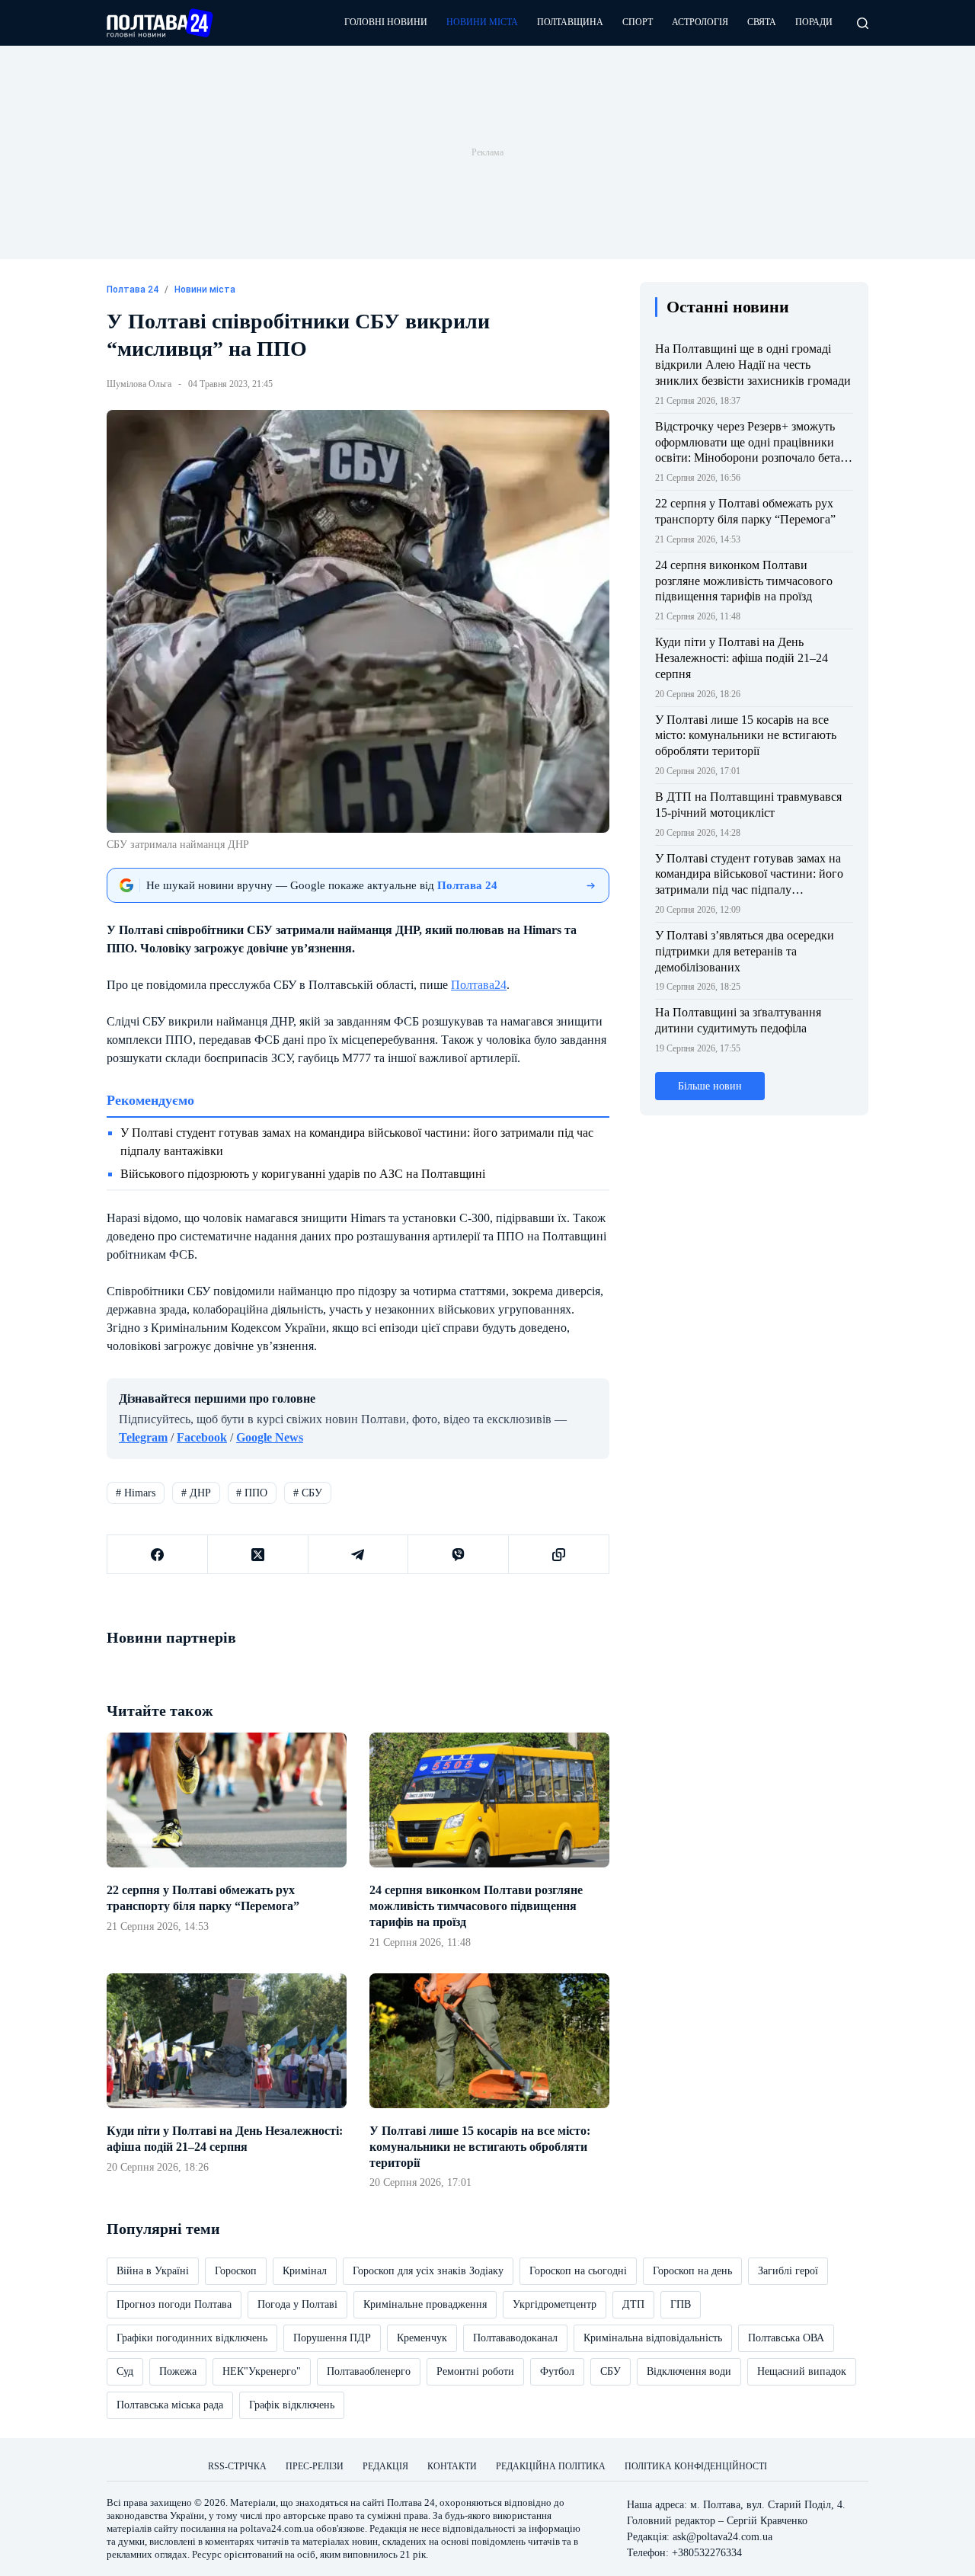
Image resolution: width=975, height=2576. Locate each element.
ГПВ (681, 2304)
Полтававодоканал (515, 2338)
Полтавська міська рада (170, 2405)
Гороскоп (236, 2271)
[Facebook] (158, 1555)
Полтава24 (479, 985)
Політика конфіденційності (696, 2466)
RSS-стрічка (237, 2466)
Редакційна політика (551, 2466)
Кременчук (422, 2338)
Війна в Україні (153, 2271)
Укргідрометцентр (555, 2304)
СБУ (308, 1493)
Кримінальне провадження (425, 2304)
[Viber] (459, 1555)
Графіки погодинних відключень (192, 2338)
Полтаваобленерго (369, 2371)
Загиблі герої (788, 2271)
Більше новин (710, 1086)
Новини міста (482, 22)
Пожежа (178, 2371)
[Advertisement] (487, 152)
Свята (762, 22)
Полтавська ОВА (786, 2338)
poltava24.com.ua (277, 2528)
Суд (125, 2371)
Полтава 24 (411, 2502)
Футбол (557, 2371)
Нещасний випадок (802, 2371)
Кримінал (305, 2271)
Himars (136, 1493)
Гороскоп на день (692, 2271)
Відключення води (689, 2371)
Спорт (638, 22)
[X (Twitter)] (258, 1555)
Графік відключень (292, 2405)
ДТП (633, 2304)
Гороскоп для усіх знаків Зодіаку (428, 2271)
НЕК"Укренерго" (262, 2371)
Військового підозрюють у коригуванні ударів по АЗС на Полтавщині (303, 1174)
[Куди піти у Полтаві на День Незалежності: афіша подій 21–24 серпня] (227, 2041)
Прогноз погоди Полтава (174, 2304)
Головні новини (386, 22)
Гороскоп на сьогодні (578, 2271)
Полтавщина (570, 22)
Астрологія (700, 22)
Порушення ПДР (332, 2338)
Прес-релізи (315, 2466)
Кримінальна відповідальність (653, 2338)
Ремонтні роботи (475, 2371)
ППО (252, 1493)
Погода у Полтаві (297, 2304)
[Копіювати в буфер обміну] (559, 1555)
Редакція (385, 2466)
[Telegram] (359, 1555)
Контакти (452, 2466)
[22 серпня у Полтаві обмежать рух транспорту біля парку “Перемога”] (227, 1800)
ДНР (196, 1493)
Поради (814, 22)
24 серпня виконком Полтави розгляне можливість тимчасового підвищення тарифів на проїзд (476, 1906)
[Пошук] (863, 23)
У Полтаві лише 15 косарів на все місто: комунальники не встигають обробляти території (480, 2147)
